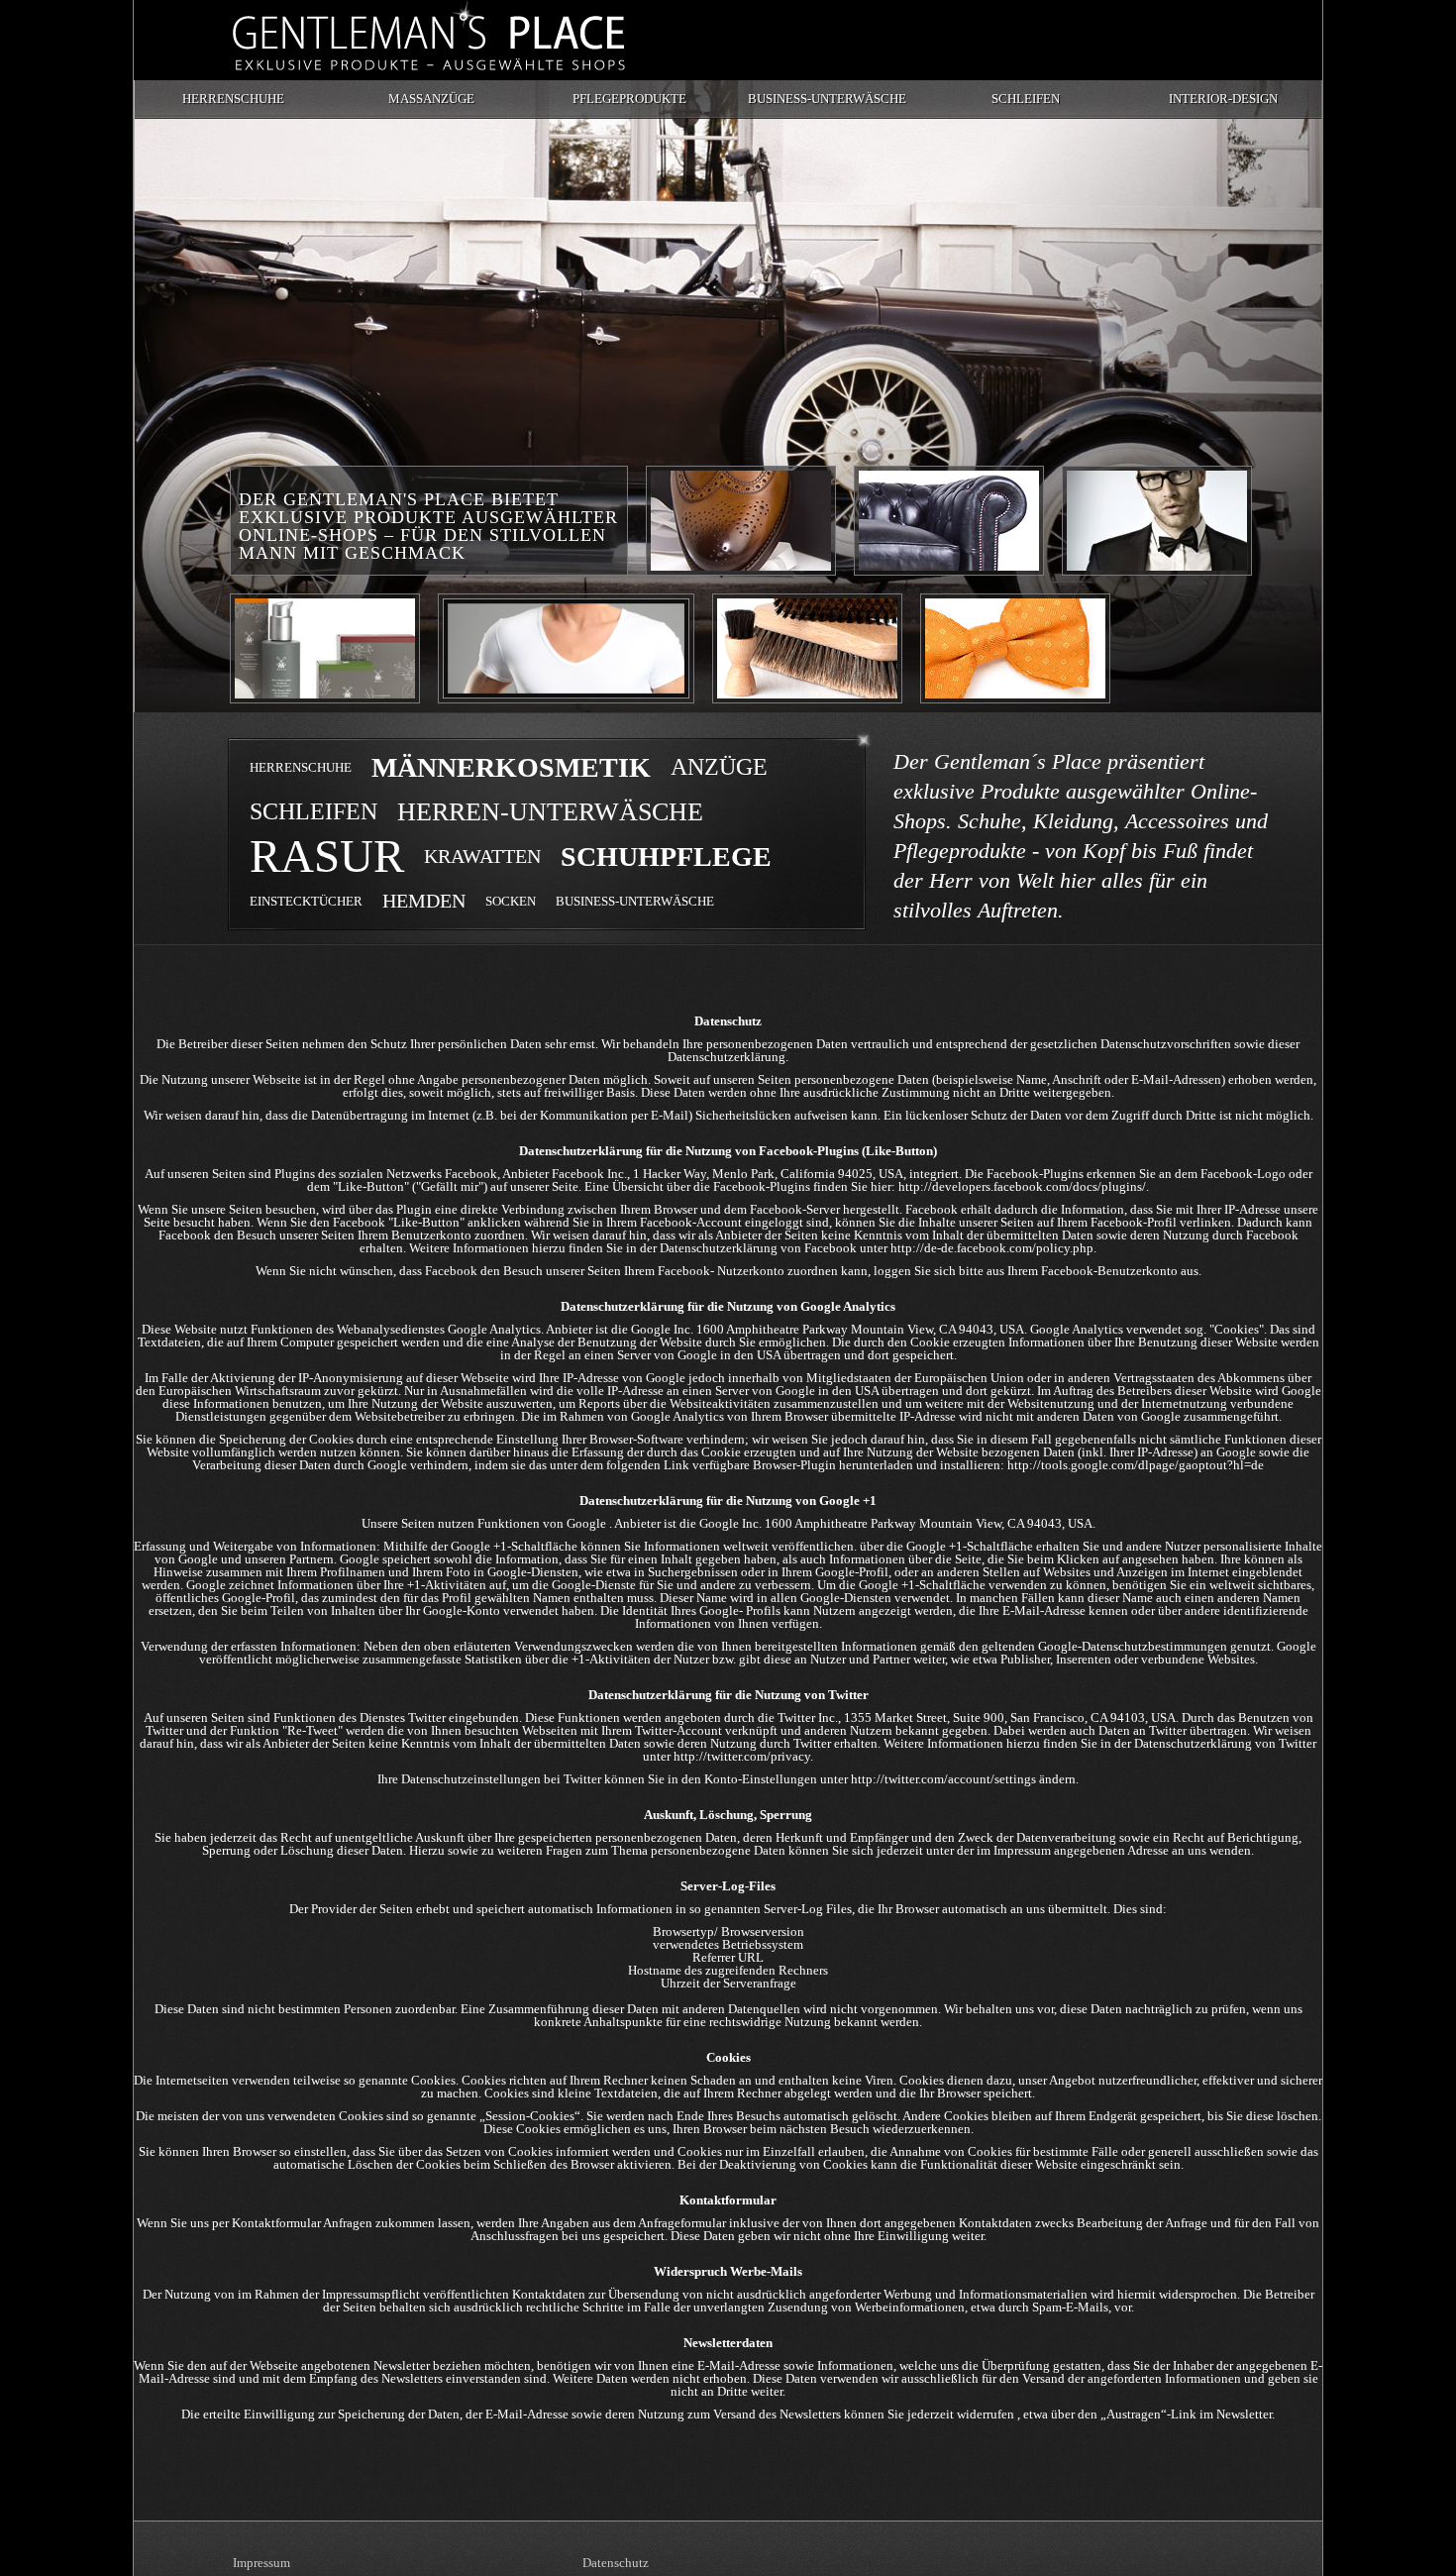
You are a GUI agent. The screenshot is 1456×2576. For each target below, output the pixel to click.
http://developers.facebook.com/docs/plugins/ (1022, 1186)
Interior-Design (1223, 99)
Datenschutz (616, 2563)
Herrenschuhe (233, 99)
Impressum (261, 2563)
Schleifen (1026, 99)
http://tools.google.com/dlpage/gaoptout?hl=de (1136, 1465)
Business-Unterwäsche (827, 99)
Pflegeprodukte (629, 99)
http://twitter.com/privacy (742, 1756)
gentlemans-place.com (429, 35)
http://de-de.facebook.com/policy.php (992, 1248)
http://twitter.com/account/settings (943, 1779)
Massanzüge (431, 99)
